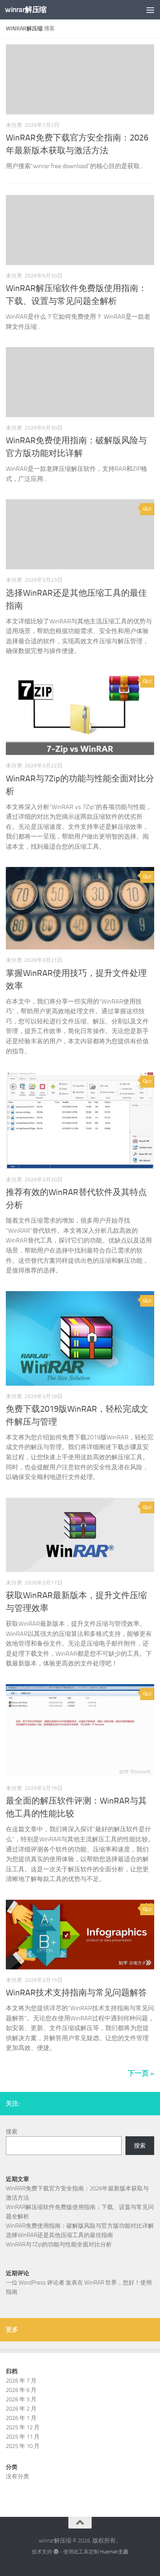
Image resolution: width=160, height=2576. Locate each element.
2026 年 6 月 (21, 2390)
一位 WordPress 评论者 (35, 2283)
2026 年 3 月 (21, 2399)
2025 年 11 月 (23, 2437)
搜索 (12, 2132)
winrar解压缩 (26, 10)
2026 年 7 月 (21, 2381)
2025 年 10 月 (23, 2446)
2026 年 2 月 (21, 2409)
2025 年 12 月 (23, 2427)
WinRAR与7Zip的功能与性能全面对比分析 (59, 2244)
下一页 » (141, 2073)
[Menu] (150, 10)
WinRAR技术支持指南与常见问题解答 (76, 1993)
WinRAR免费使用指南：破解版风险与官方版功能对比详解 (80, 2226)
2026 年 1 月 (21, 2418)
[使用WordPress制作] (56, 2552)
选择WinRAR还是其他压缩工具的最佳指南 (59, 2235)
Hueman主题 (114, 2552)
